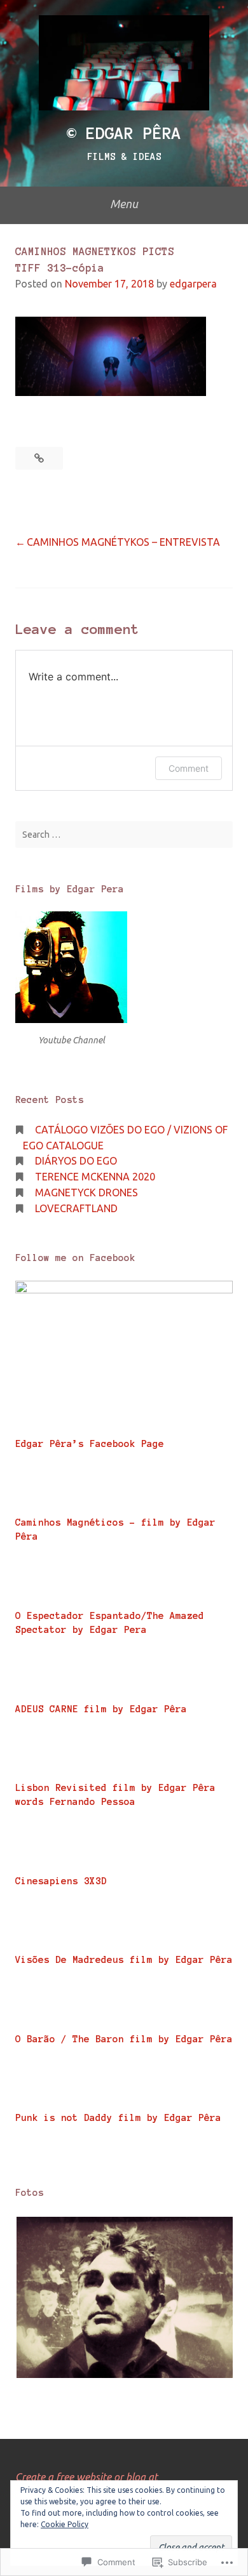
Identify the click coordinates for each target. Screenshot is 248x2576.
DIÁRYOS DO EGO (76, 1161)
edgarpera (193, 284)
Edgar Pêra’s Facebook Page (90, 1444)
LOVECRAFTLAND (76, 1208)
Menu (124, 204)
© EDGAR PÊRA (124, 133)
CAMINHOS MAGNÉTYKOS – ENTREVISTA (123, 542)
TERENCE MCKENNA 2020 (95, 1177)
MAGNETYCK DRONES (86, 1192)
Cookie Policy (65, 2524)
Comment (189, 768)
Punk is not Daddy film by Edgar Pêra (118, 2118)
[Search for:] (124, 835)
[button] (124, 2298)
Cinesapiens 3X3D (61, 1881)
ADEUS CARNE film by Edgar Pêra (101, 1709)
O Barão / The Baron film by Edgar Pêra (124, 2039)
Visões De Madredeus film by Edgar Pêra (124, 1960)
